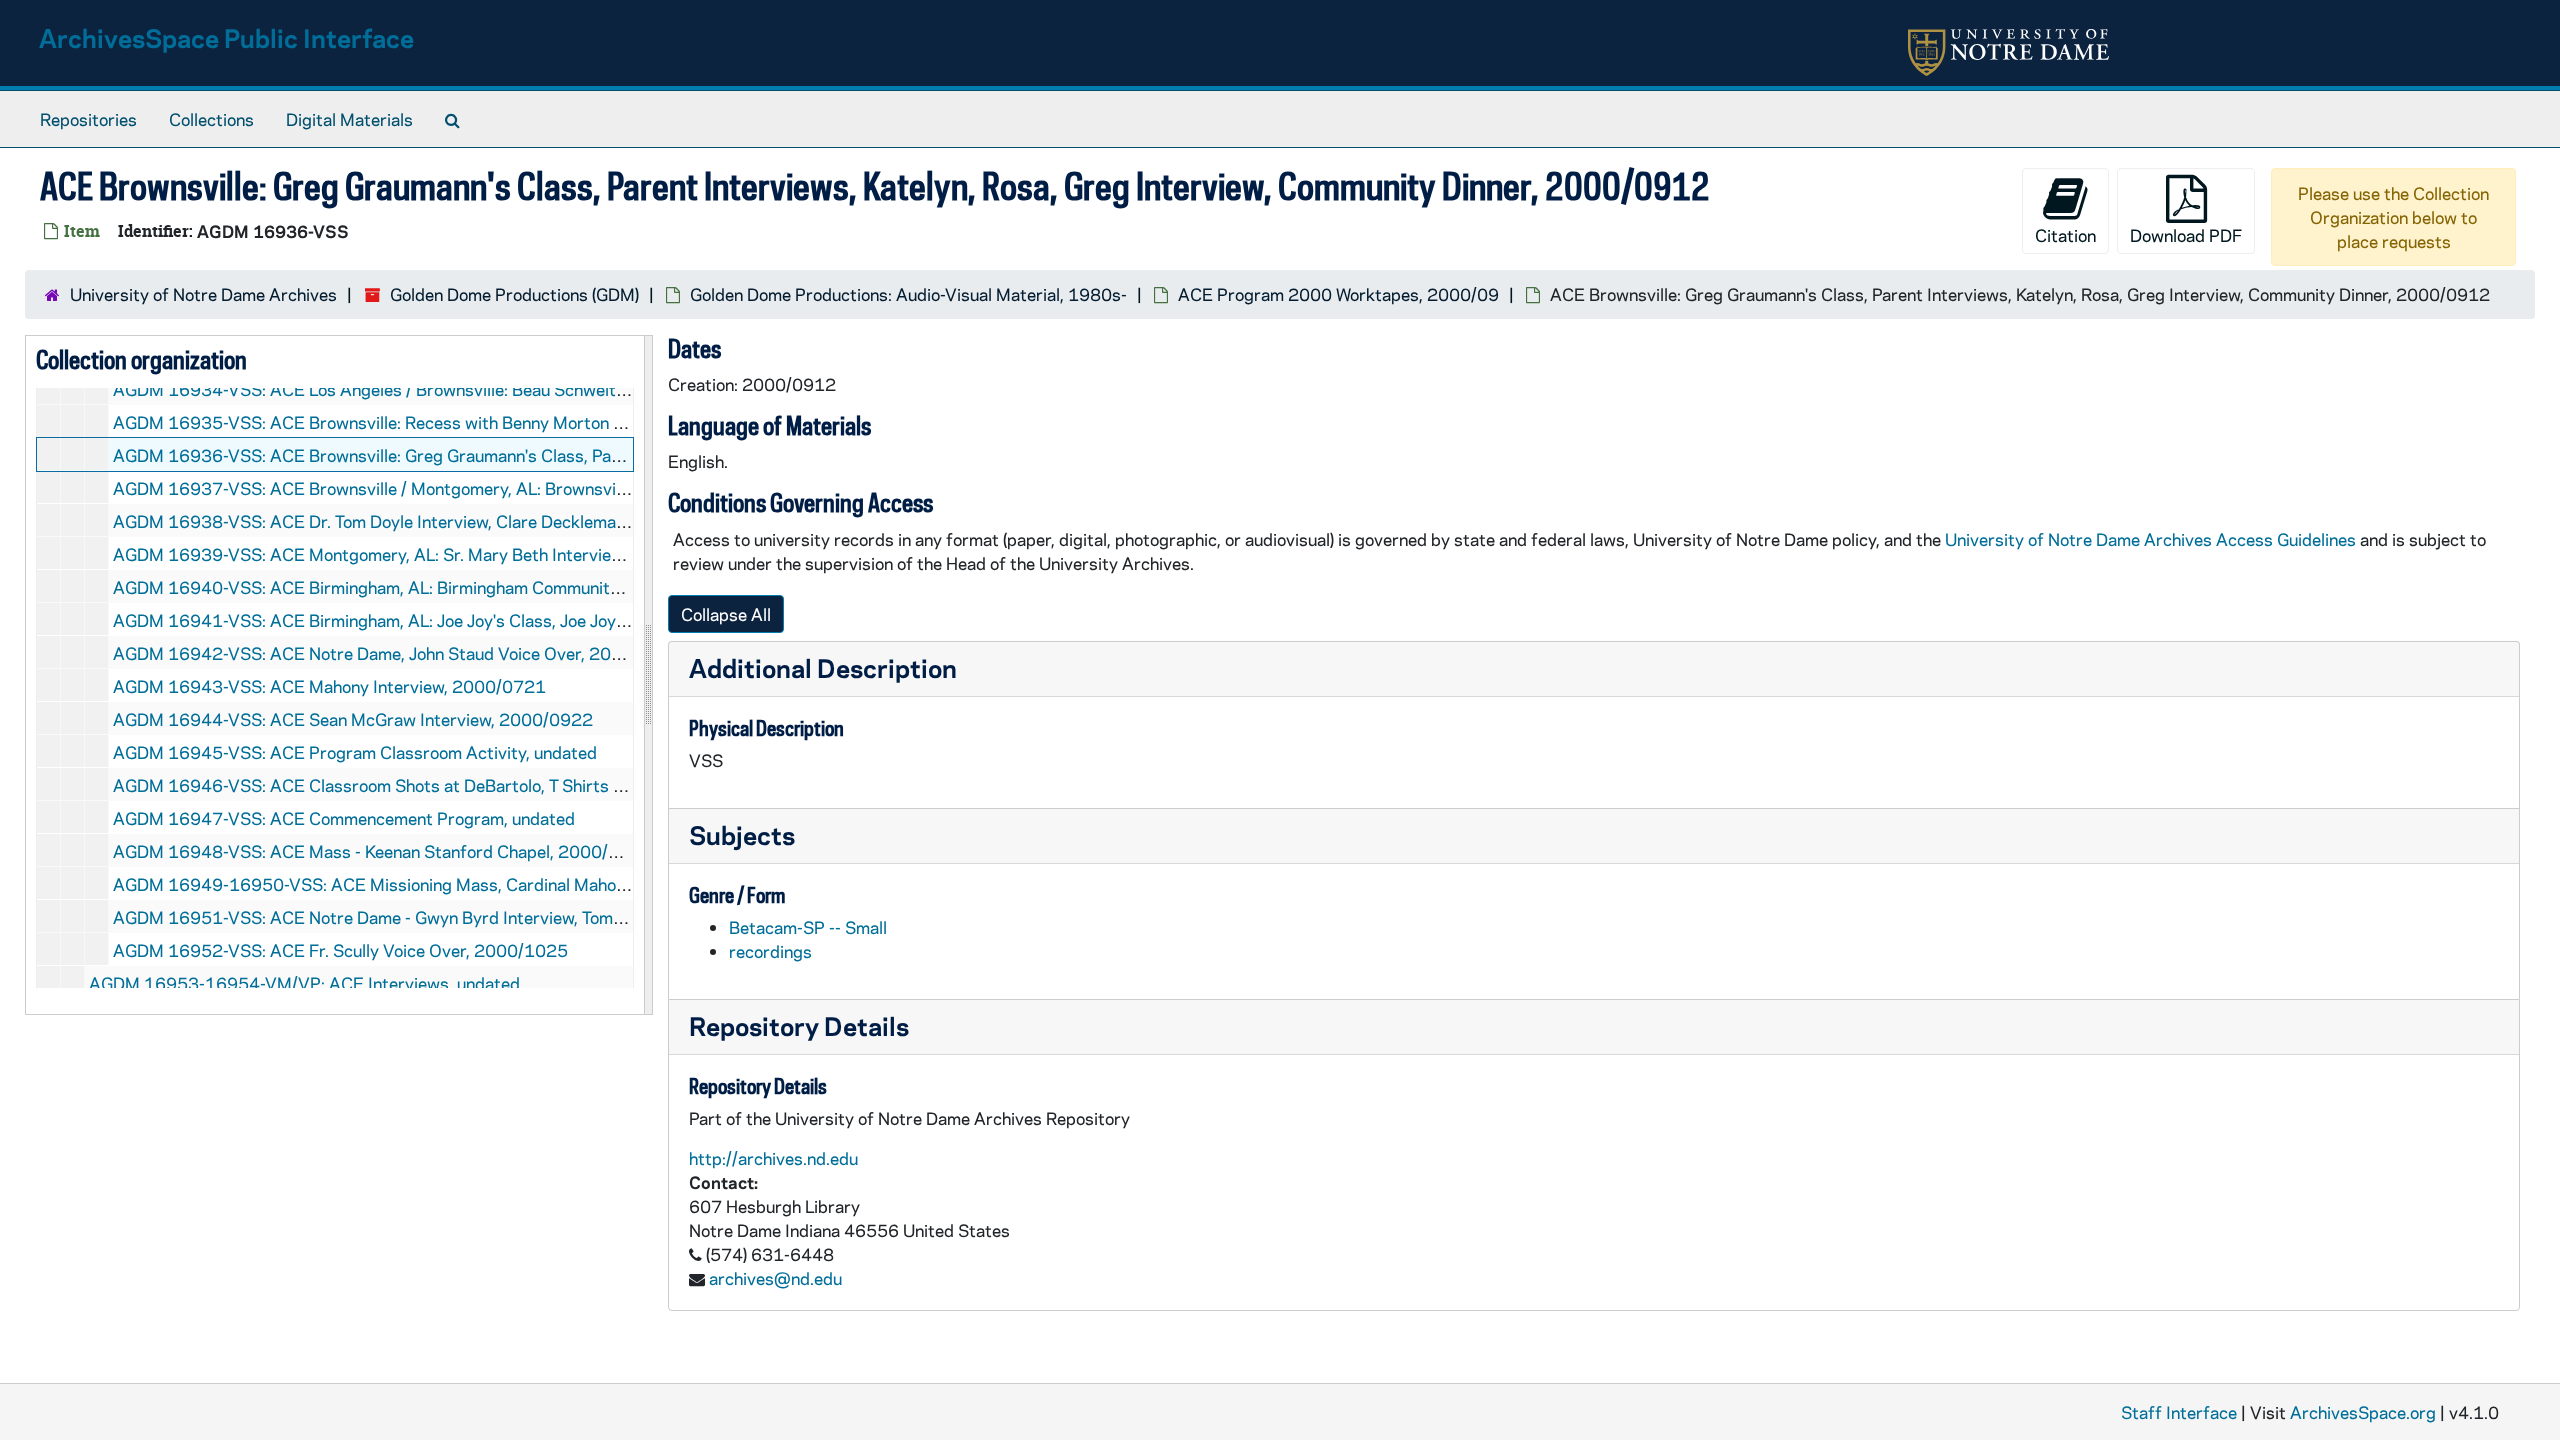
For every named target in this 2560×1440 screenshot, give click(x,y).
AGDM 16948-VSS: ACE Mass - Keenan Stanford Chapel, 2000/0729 (382, 851)
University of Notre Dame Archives (203, 294)
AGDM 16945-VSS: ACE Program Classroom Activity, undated (355, 752)
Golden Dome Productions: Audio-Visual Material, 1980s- (908, 294)
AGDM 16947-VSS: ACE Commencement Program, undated (344, 818)
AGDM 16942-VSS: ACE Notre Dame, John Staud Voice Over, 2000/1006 (398, 653)
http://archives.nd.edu (773, 1158)
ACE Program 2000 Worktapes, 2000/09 (1338, 294)
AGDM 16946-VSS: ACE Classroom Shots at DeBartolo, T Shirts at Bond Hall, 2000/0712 (460, 785)
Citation (2065, 235)
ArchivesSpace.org (2363, 1412)
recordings (770, 951)
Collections (211, 119)
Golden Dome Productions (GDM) (514, 294)
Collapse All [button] (726, 614)
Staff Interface (2179, 1412)
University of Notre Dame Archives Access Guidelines (2152, 539)
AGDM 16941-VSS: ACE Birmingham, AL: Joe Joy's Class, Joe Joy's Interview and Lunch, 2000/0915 (500, 620)
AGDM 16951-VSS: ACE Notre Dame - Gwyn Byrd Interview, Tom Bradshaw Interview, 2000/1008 (492, 917)
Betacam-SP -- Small (808, 927)
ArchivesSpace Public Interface (226, 37)
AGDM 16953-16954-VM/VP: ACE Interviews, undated (304, 983)
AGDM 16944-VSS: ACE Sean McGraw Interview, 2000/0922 (353, 719)
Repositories (88, 119)
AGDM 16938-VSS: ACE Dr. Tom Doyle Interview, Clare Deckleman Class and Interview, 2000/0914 (497, 521)
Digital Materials (349, 119)
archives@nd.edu (775, 1278)
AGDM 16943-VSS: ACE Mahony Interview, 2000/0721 (329, 686)
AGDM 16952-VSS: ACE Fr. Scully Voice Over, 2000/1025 (340, 950)
